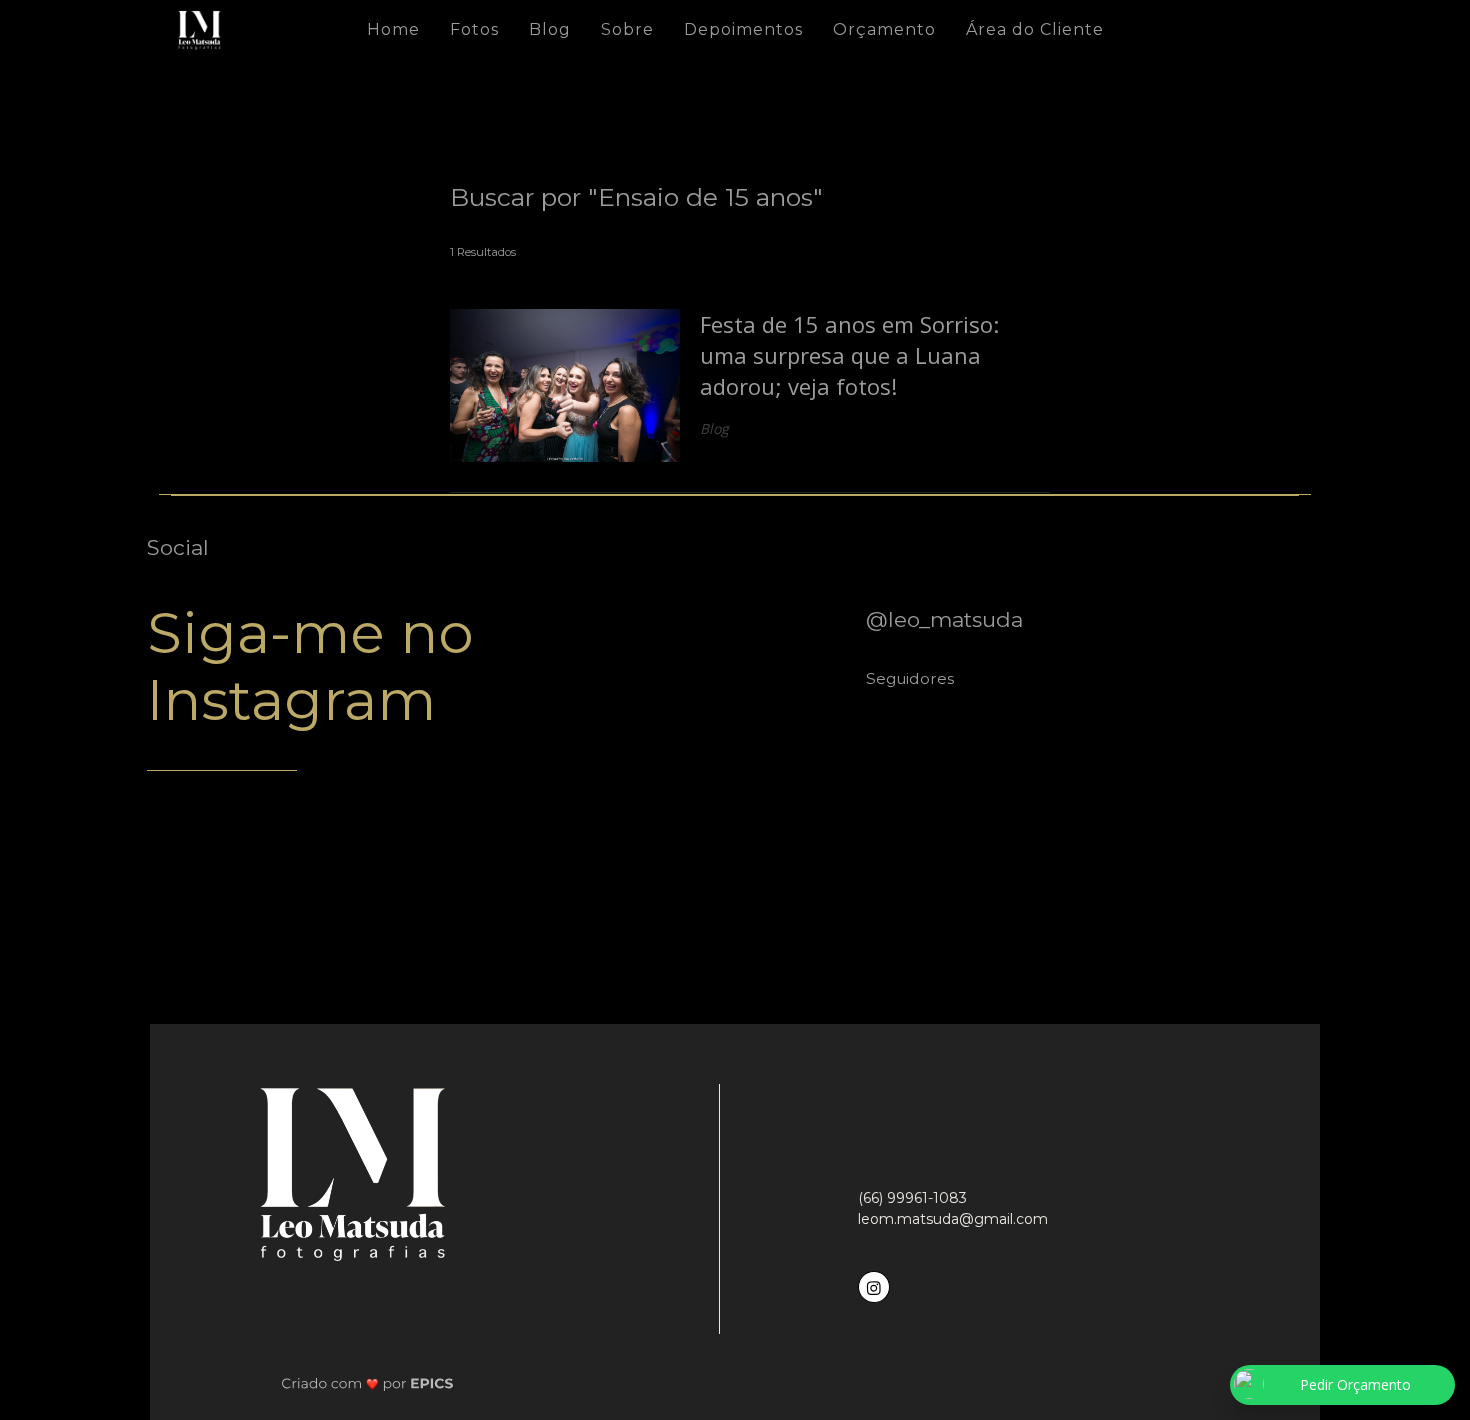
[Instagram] (876, 1284)
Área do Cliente (1035, 29)
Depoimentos (743, 29)
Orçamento (884, 29)
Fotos (474, 29)
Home (393, 29)
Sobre (627, 29)
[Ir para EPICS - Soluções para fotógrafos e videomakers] (367, 1382)
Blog (550, 29)
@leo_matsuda (944, 619)
